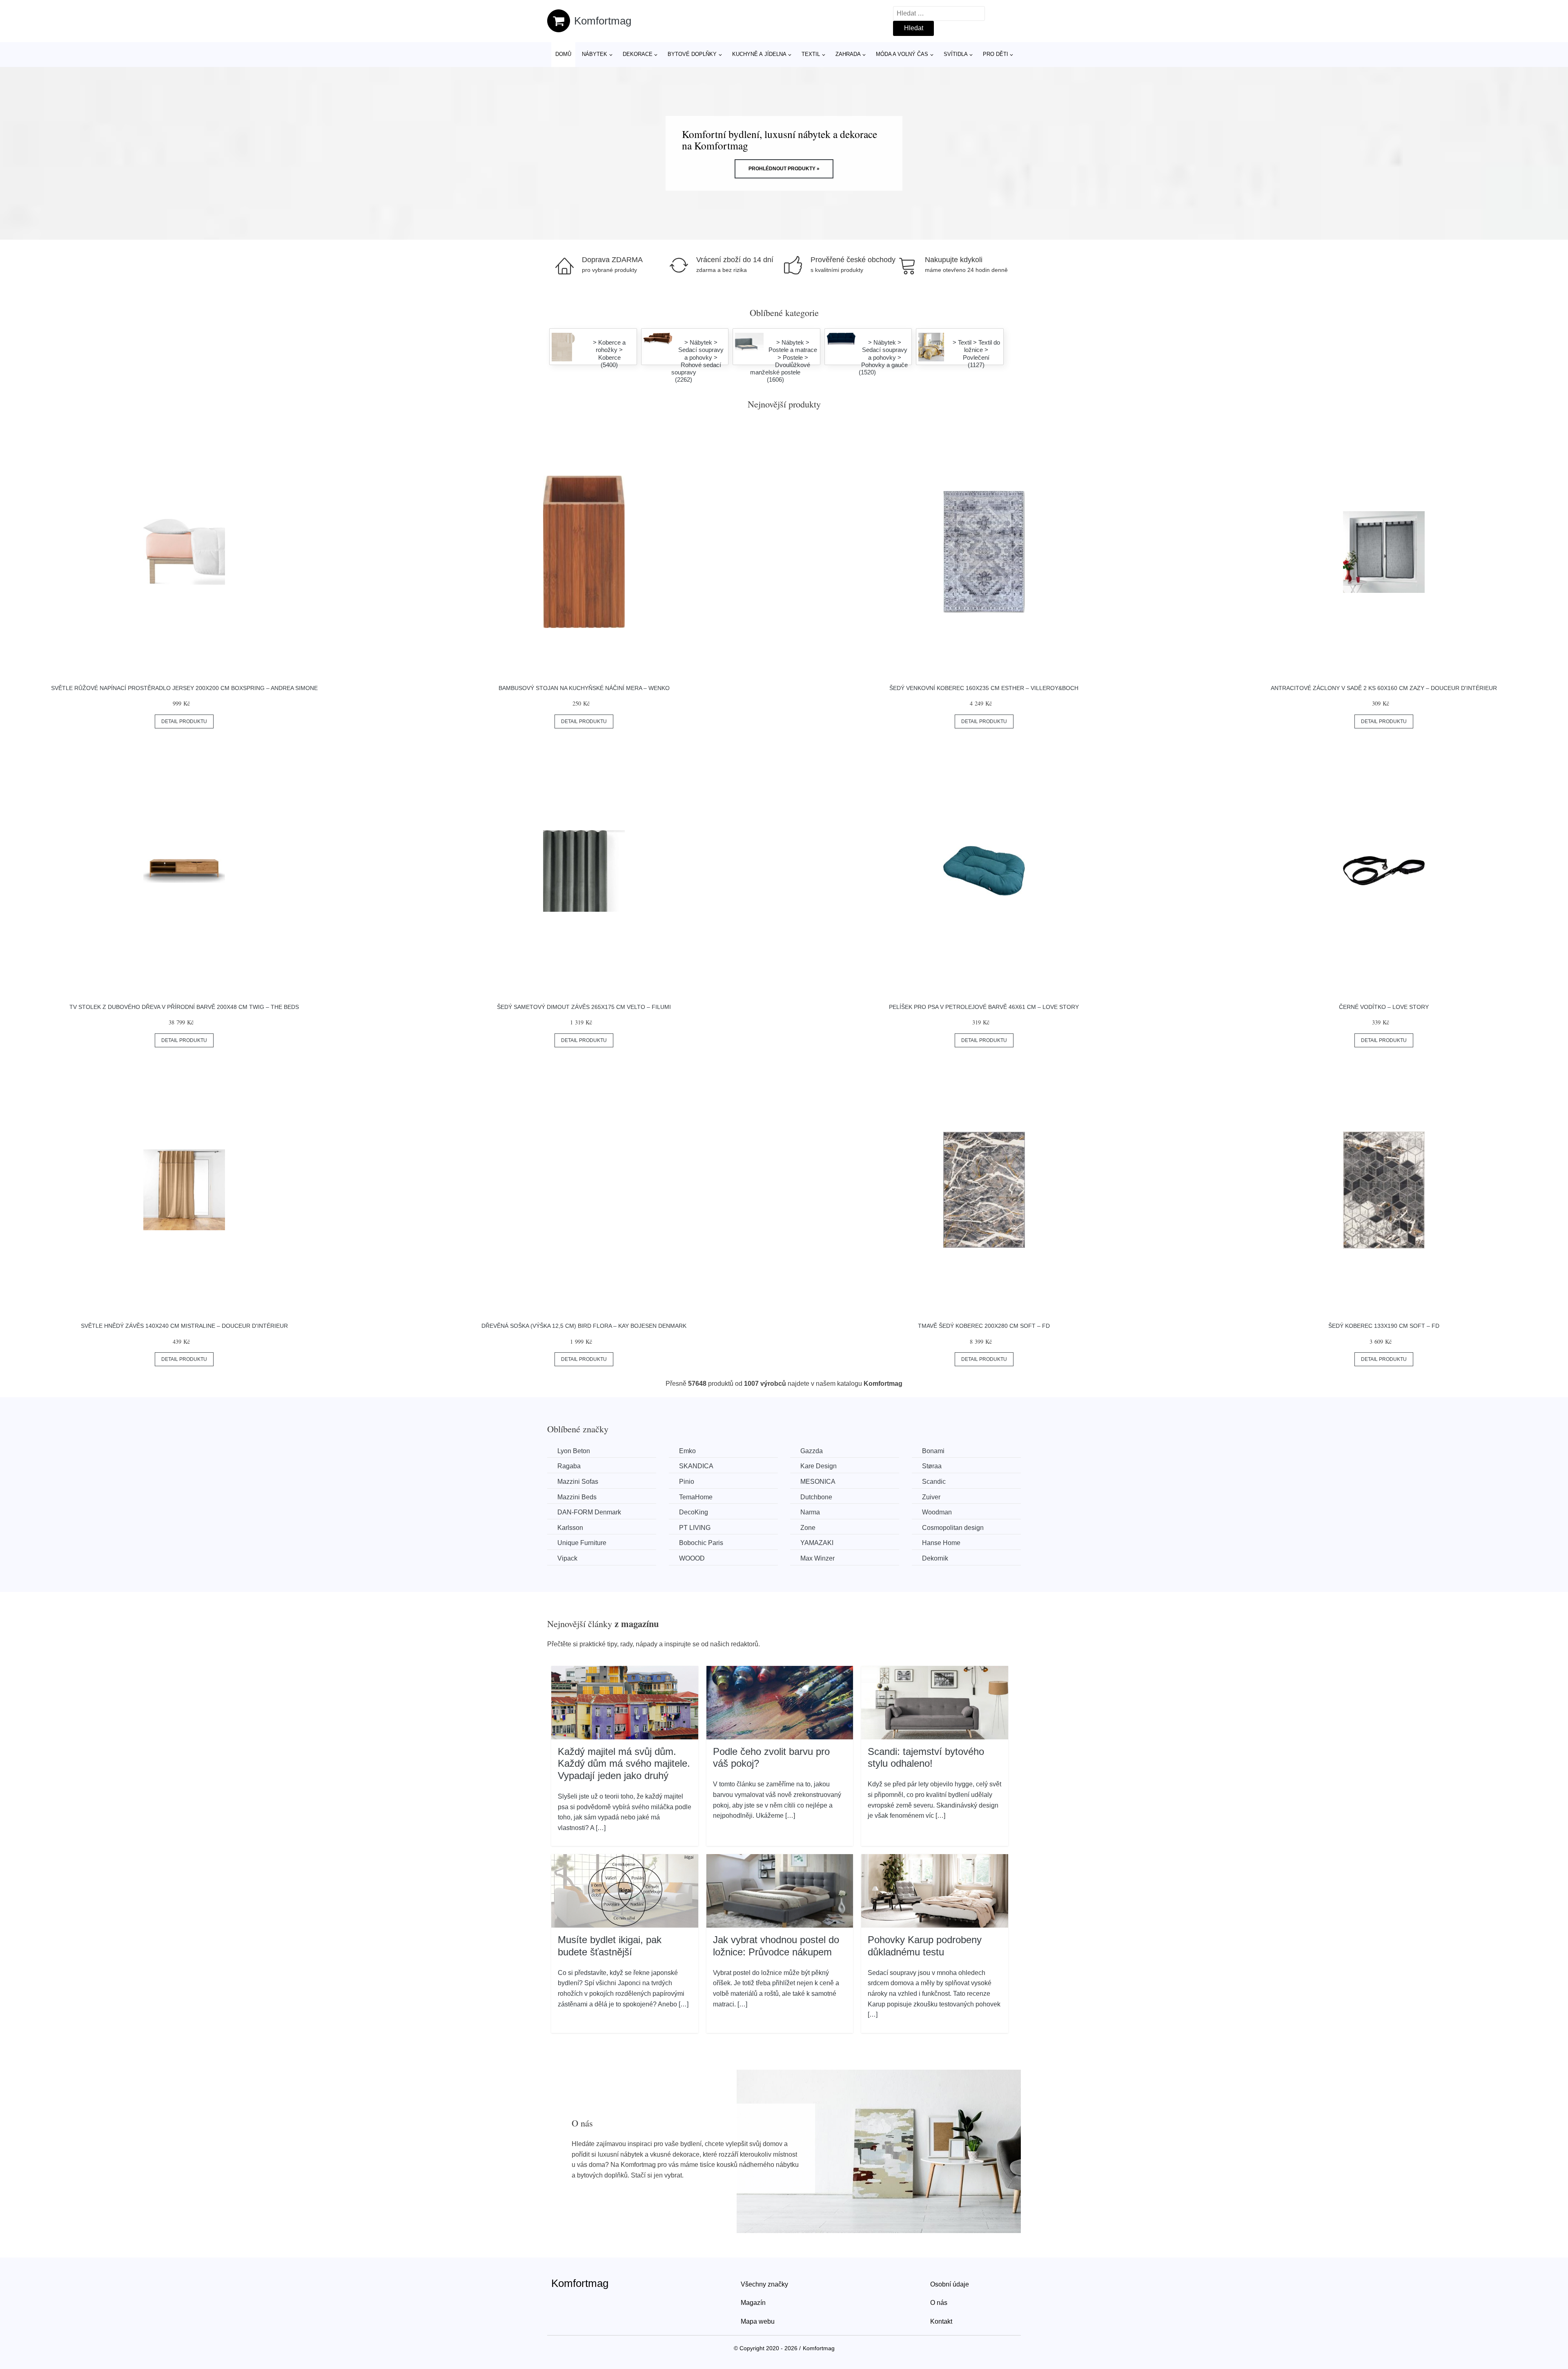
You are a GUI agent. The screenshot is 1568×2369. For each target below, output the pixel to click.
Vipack (567, 1558)
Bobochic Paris (701, 1543)
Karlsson (570, 1528)
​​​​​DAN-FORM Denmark (589, 1512)
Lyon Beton (574, 1451)
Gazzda (812, 1451)
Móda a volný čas (902, 54)
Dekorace (638, 54)
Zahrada (848, 54)
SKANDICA (696, 1466)
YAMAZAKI (817, 1543)
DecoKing (694, 1512)
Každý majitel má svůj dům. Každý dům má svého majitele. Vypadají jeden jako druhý (624, 1763)
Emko (687, 1451)
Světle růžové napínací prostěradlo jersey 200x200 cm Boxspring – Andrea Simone (184, 688)
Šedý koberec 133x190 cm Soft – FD (1384, 1326)
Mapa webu (758, 2321)
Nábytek (595, 54)
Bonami (933, 1451)
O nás (939, 2303)
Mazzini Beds (577, 1497)
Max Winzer (817, 1558)
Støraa (932, 1466)
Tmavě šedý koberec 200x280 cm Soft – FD (984, 1326)
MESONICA (818, 1482)
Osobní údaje (950, 2284)
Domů (563, 54)
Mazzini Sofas (578, 1482)
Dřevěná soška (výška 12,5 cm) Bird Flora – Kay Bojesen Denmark (584, 1326)
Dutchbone (816, 1497)
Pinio (687, 1482)
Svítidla (956, 54)
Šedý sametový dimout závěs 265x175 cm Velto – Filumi (584, 1007)
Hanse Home (941, 1543)
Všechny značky (764, 2284)
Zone (808, 1528)
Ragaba (569, 1466)
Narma (810, 1512)
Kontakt (941, 2321)
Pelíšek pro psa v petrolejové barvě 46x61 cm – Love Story (984, 1007)
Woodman (937, 1512)
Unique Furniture (582, 1543)
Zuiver (931, 1497)
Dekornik (935, 1558)
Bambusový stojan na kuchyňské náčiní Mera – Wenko (584, 688)
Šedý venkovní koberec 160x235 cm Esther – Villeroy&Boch (984, 688)
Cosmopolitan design (953, 1528)
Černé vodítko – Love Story (1384, 1007)
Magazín (753, 2303)
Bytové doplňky (692, 54)
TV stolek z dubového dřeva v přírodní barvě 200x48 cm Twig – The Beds (184, 1007)
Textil (811, 54)
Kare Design (819, 1466)
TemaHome (696, 1497)
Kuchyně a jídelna (759, 54)
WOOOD (692, 1558)
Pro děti (996, 54)
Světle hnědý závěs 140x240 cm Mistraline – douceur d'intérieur (184, 1326)
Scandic (934, 1482)
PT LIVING (695, 1528)
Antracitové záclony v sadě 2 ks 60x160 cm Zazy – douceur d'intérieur (1384, 688)
